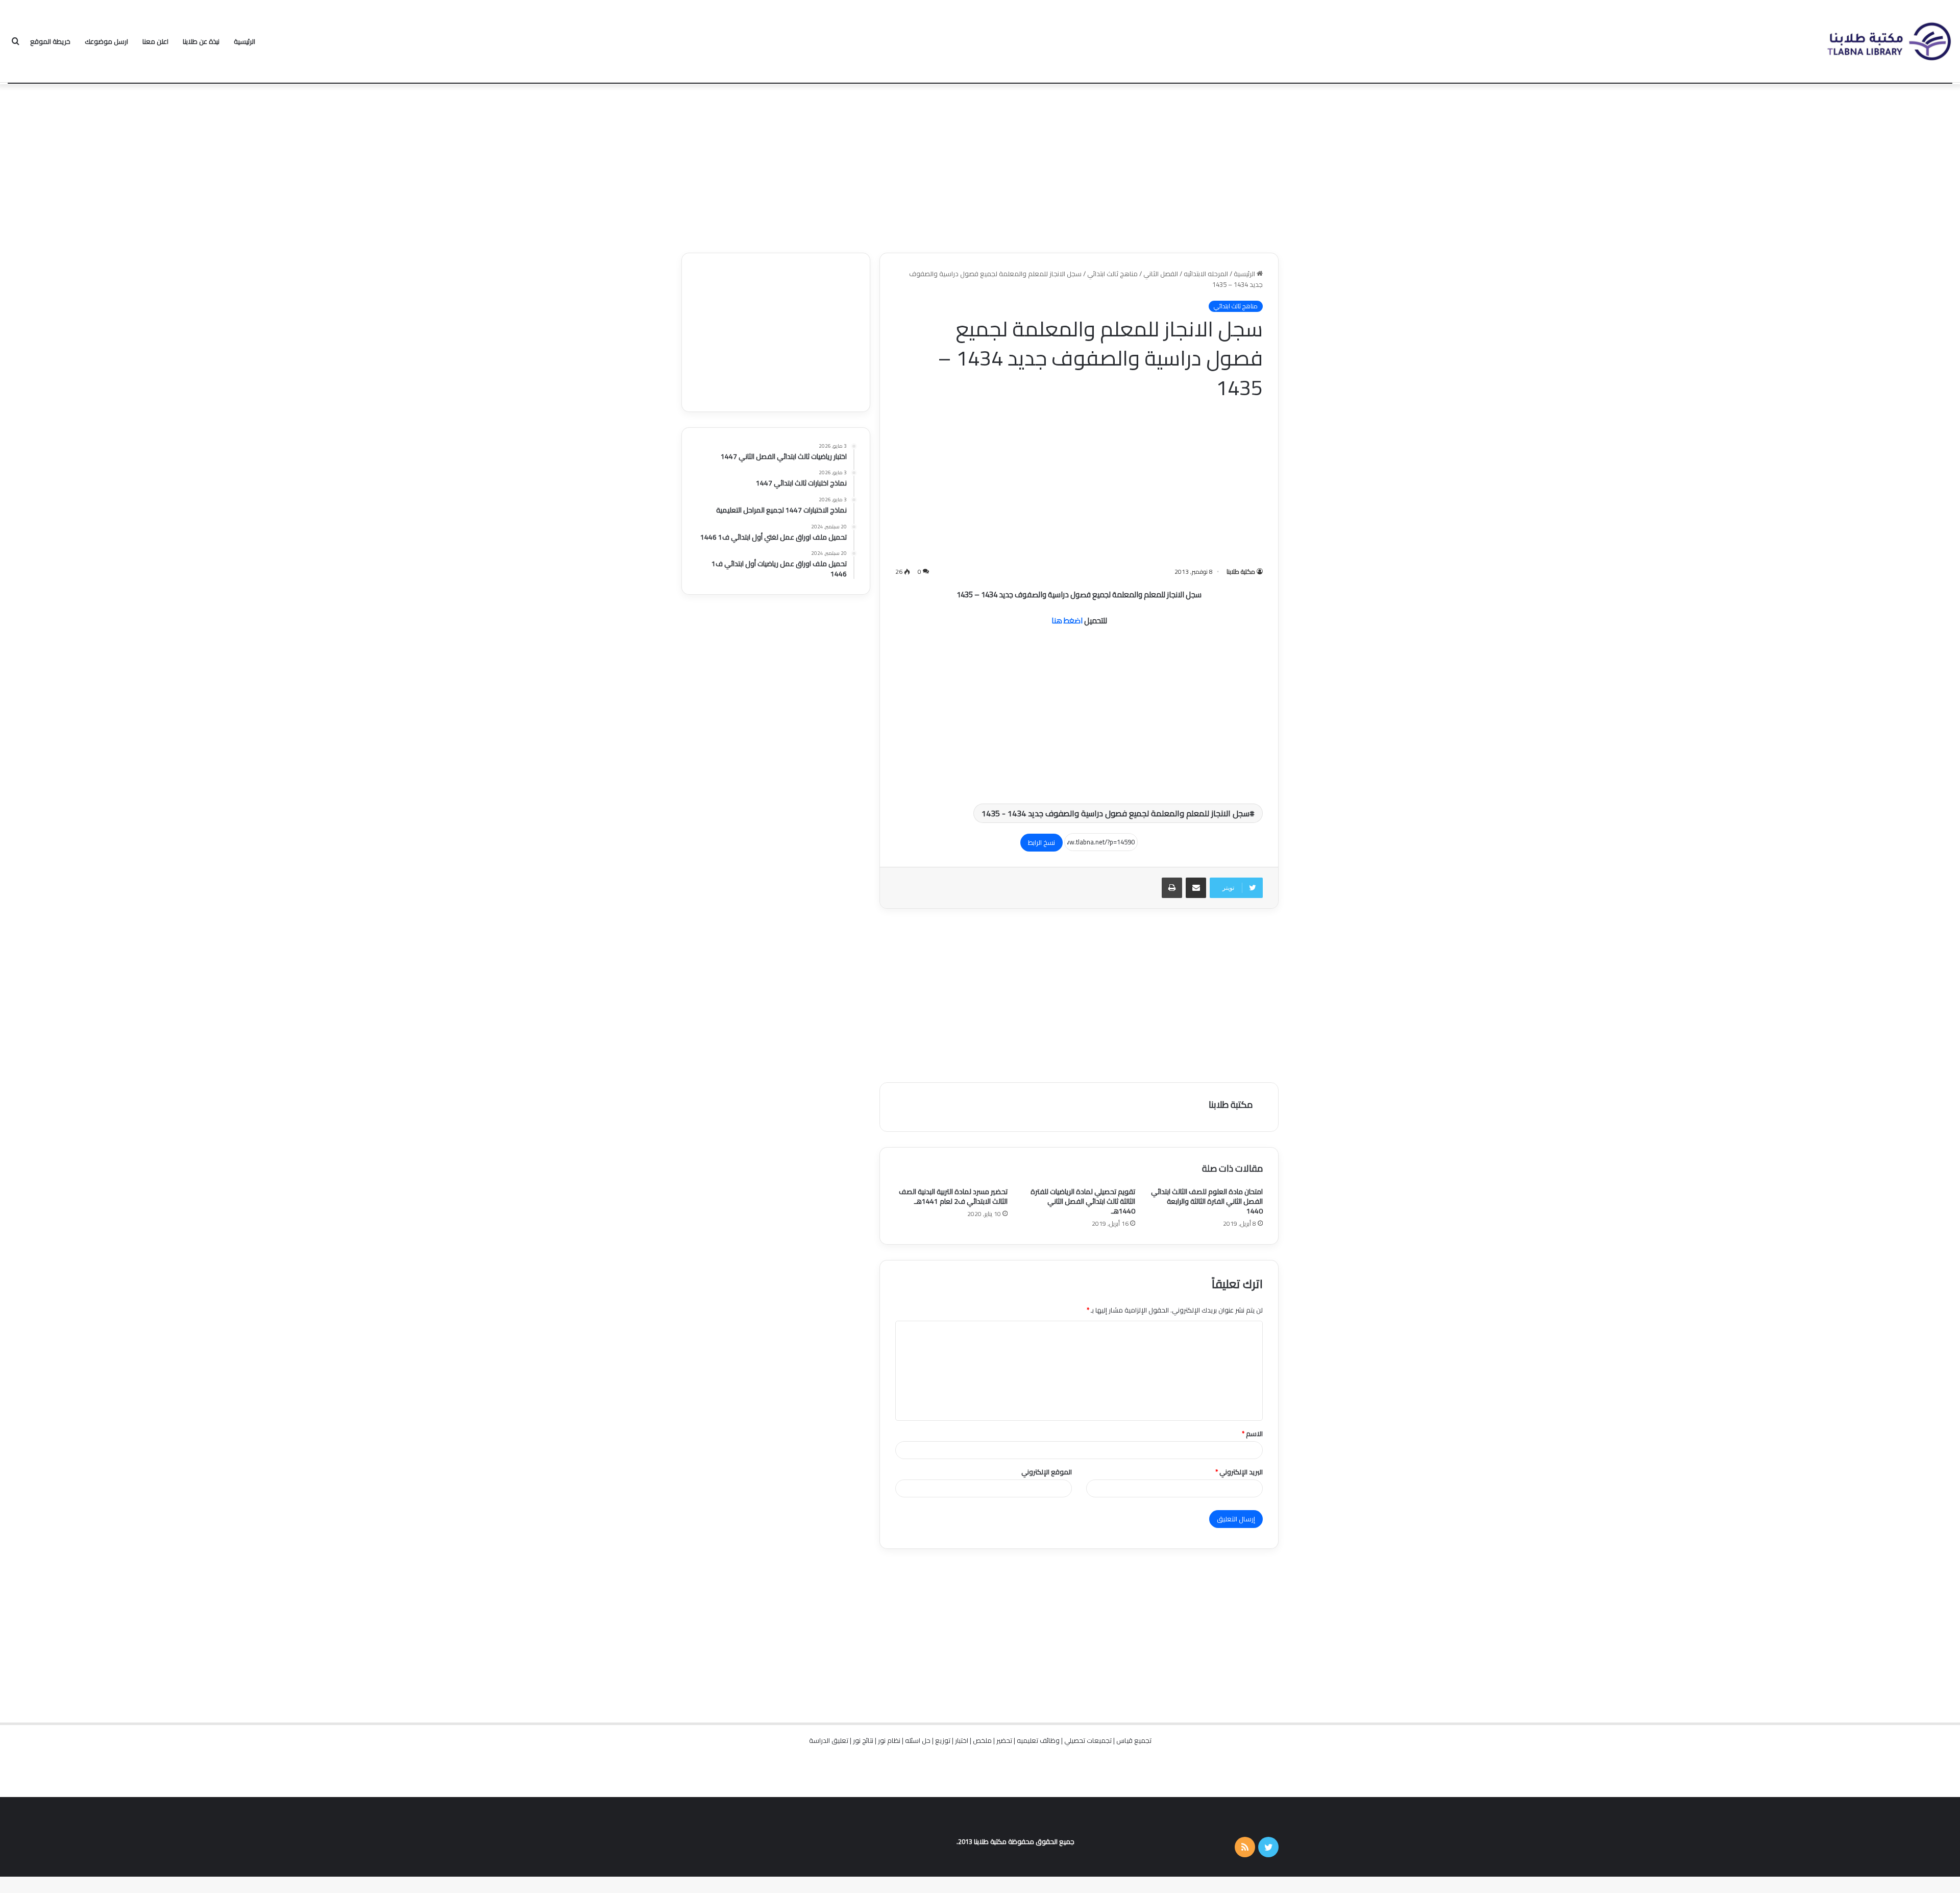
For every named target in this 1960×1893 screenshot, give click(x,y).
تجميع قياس (1134, 1740)
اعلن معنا (155, 41)
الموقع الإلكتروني (1047, 1472)
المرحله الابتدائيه (1206, 274)
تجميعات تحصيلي (1088, 1740)
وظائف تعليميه (1038, 1740)
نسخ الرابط (1042, 842)
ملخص (982, 1740)
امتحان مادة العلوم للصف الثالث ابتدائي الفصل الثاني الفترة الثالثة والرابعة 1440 (1207, 1201)
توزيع (943, 1740)
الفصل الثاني (1161, 274)
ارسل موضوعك (106, 41)
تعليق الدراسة (829, 1740)
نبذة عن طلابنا (201, 41)
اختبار (962, 1740)
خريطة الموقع (50, 41)
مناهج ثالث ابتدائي (1112, 274)
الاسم (1252, 1434)
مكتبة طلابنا (1241, 572)
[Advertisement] (980, 166)
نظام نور (889, 1740)
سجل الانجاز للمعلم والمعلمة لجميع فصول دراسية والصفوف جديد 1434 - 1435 (1116, 813)
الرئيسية (244, 41)
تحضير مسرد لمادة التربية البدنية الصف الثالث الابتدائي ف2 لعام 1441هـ (953, 1196)
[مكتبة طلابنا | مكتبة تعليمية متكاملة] (1889, 42)
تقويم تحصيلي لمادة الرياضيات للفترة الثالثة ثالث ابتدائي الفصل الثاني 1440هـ (1083, 1201)
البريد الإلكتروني (1239, 1472)
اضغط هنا (1067, 621)
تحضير (1004, 1740)
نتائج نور (863, 1740)
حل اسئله (918, 1740)
